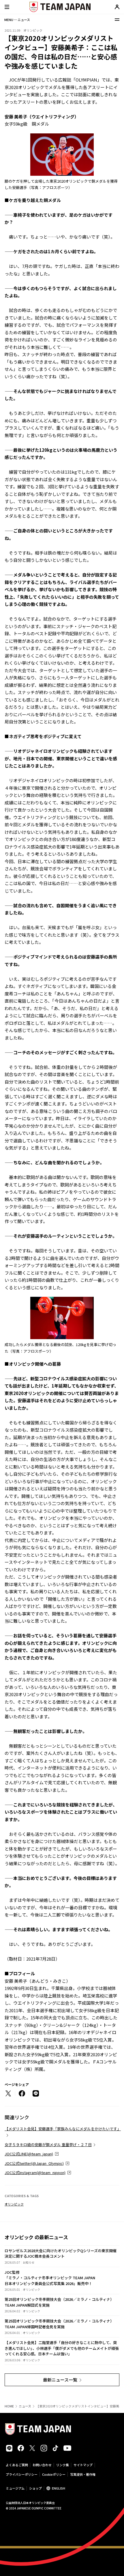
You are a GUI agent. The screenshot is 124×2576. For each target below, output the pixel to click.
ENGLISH (59, 2488)
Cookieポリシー (54, 2474)
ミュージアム (15, 2488)
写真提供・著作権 (83, 2474)
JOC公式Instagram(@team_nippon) (35, 2173)
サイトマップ (83, 2465)
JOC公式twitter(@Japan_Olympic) (34, 2163)
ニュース (25, 2406)
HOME (9, 2406)
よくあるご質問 (17, 2465)
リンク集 (63, 2465)
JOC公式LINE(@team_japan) (29, 2154)
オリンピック (14, 2204)
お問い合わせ (42, 2465)
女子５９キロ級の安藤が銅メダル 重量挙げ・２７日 (48, 2145)
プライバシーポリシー (22, 2474)
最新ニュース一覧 (60, 2380)
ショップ (35, 2488)
